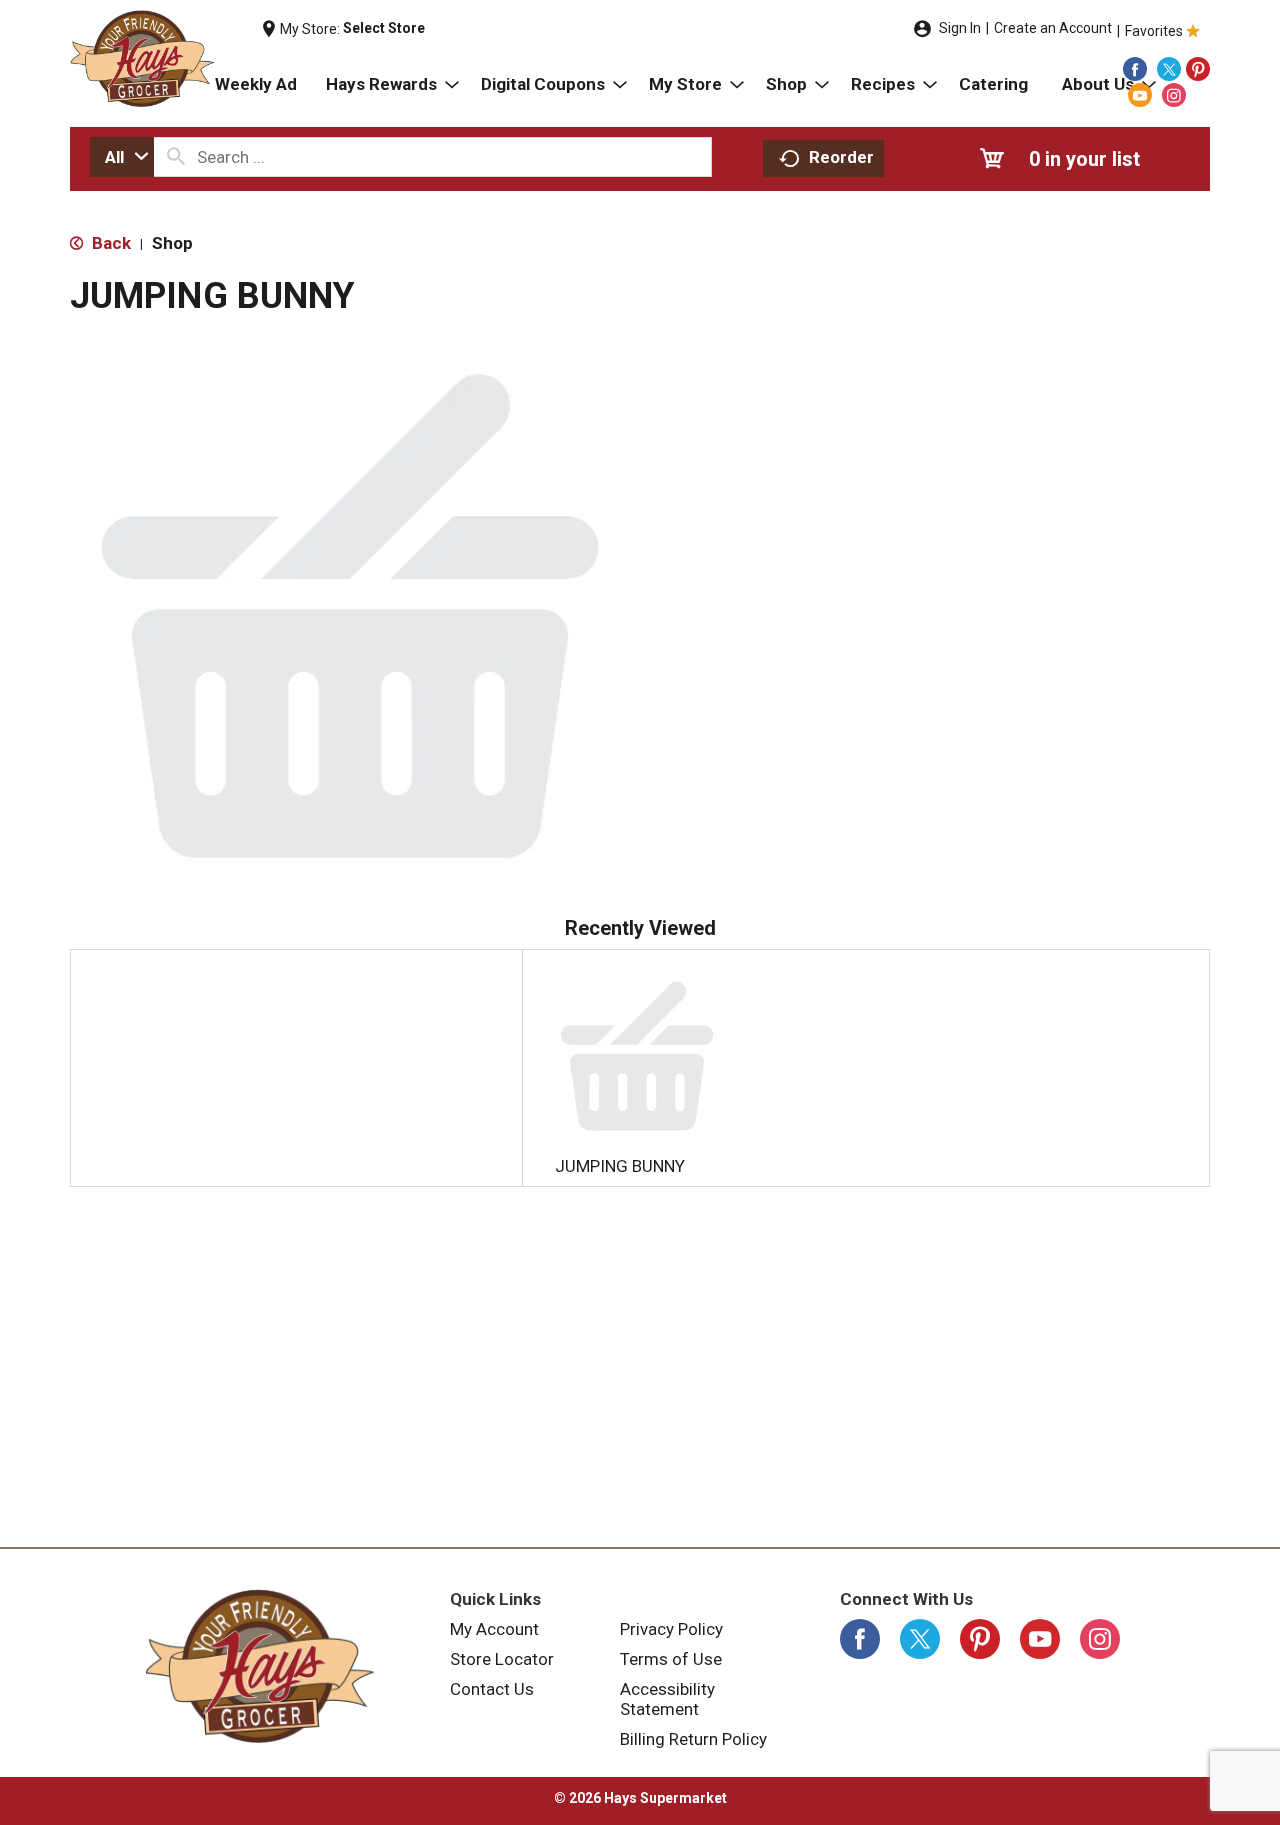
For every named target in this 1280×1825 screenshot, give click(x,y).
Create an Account (1053, 28)
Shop (172, 243)
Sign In (960, 28)
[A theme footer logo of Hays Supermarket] (260, 1666)
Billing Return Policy (693, 1739)
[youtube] (1140, 95)
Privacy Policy (671, 1629)
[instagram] (1174, 95)
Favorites (1154, 31)
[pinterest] (1198, 69)
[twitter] (1169, 69)
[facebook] (1135, 69)
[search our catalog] (176, 157)
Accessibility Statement (667, 1699)
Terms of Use (671, 1659)
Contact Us (492, 1689)
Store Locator (502, 1659)
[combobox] (122, 157)
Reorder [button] (841, 157)
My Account (494, 1629)
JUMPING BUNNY (620, 1166)
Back (109, 243)
